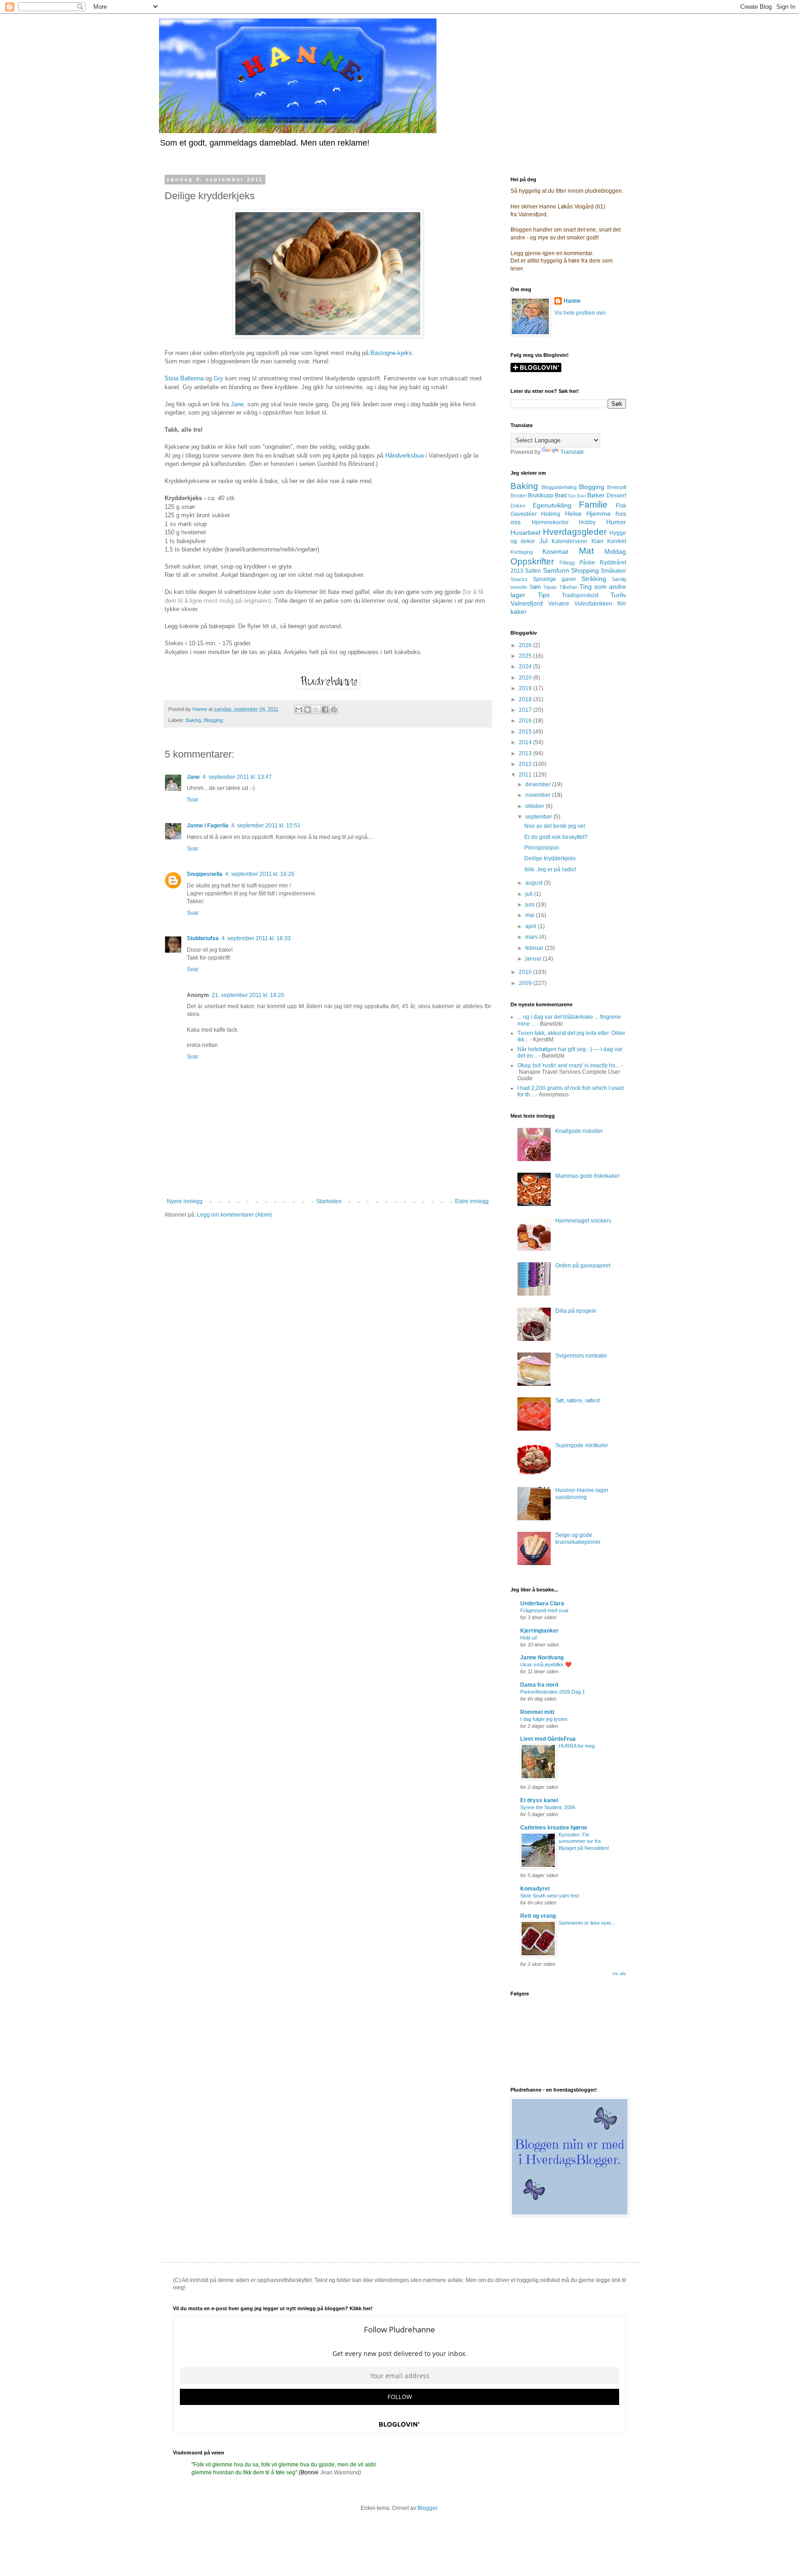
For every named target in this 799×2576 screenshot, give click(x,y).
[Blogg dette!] (307, 710)
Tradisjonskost (580, 595)
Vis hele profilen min (580, 313)
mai (531, 915)
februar (535, 948)
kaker (519, 612)
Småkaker (613, 571)
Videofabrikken (593, 604)
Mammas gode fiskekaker (587, 1176)
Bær (581, 496)
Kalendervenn (569, 541)
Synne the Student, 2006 (548, 1807)
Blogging (213, 720)
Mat (586, 551)
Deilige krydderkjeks (550, 858)
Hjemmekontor (550, 522)
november (539, 795)
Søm (535, 587)
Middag (615, 551)
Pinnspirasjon (542, 848)
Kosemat (555, 551)
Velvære (559, 604)
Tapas (550, 587)
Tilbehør (568, 587)
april (532, 926)
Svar (193, 800)
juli (530, 894)
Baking (194, 720)
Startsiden (329, 1201)
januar (534, 959)
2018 (526, 699)
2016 (526, 721)
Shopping (585, 570)
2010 (526, 972)
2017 (526, 710)
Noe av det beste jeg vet (555, 826)
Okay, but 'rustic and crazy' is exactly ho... (569, 1065)
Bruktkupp (541, 496)
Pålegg (567, 563)
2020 (526, 678)
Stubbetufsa (203, 938)
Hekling (551, 514)
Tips (544, 595)
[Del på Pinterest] (334, 710)
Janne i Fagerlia (208, 826)
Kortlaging (522, 552)
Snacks (519, 579)
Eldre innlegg (472, 1201)
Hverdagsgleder (575, 532)
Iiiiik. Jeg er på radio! (550, 869)
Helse (573, 514)
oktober (535, 806)
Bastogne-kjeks (391, 353)
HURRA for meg (577, 1746)
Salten (533, 571)
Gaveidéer (524, 514)
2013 (526, 753)
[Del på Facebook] (325, 710)
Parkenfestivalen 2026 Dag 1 (553, 1692)
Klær (597, 541)
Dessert (616, 496)
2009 (526, 983)
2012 (526, 764)
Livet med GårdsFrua (548, 1739)
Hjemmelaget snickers (583, 1221)
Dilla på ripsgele (576, 1311)
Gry (218, 378)
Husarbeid (525, 532)
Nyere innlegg (185, 1201)
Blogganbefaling (559, 487)
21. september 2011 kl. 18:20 (248, 995)
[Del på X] (316, 710)
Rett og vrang (538, 1916)
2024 (526, 667)
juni (531, 905)
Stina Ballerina (184, 378)
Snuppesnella (205, 874)
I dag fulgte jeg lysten (544, 1719)
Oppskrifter (532, 561)
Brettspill (617, 487)
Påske (587, 563)
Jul (543, 541)
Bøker (596, 495)
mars (532, 937)
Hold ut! (529, 1638)
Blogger (427, 2508)
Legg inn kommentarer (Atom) (234, 1215)
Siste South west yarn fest (550, 1896)
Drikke (518, 506)
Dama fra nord (539, 1685)
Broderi (519, 496)
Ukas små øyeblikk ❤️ (546, 1664)
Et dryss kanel (539, 1800)
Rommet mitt (537, 1712)
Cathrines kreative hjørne (554, 1828)
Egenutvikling (552, 505)
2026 (526, 645)
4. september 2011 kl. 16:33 (256, 938)
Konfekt (617, 541)
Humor (616, 522)
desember (539, 784)
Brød (561, 496)
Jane (237, 404)
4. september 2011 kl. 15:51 (266, 826)
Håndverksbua (404, 456)
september (539, 817)
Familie (593, 505)
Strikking (594, 579)
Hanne (572, 301)
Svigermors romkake (581, 1356)
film (622, 604)
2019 (526, 688)
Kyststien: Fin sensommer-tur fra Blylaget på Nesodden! (584, 1842)
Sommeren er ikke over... (587, 1923)
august (535, 883)
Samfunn (556, 570)
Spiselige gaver (554, 579)
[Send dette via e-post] (299, 710)
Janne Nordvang (542, 1658)
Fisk (621, 506)
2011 (526, 775)
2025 (526, 656)
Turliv (618, 595)
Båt (572, 496)
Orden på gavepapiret (583, 1266)
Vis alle (619, 1974)
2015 (526, 732)
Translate (572, 452)
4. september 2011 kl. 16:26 (260, 874)
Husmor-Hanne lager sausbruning (582, 1493)
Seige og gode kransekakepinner (578, 1538)
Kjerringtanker (539, 1631)
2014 (526, 742)
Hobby (587, 522)
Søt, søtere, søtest (578, 1401)
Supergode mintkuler (582, 1445)
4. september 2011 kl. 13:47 (237, 777)
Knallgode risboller (579, 1131)
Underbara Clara (542, 1603)
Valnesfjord (527, 603)
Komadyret (535, 1889)
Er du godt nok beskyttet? (556, 837)
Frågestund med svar (544, 1610)
